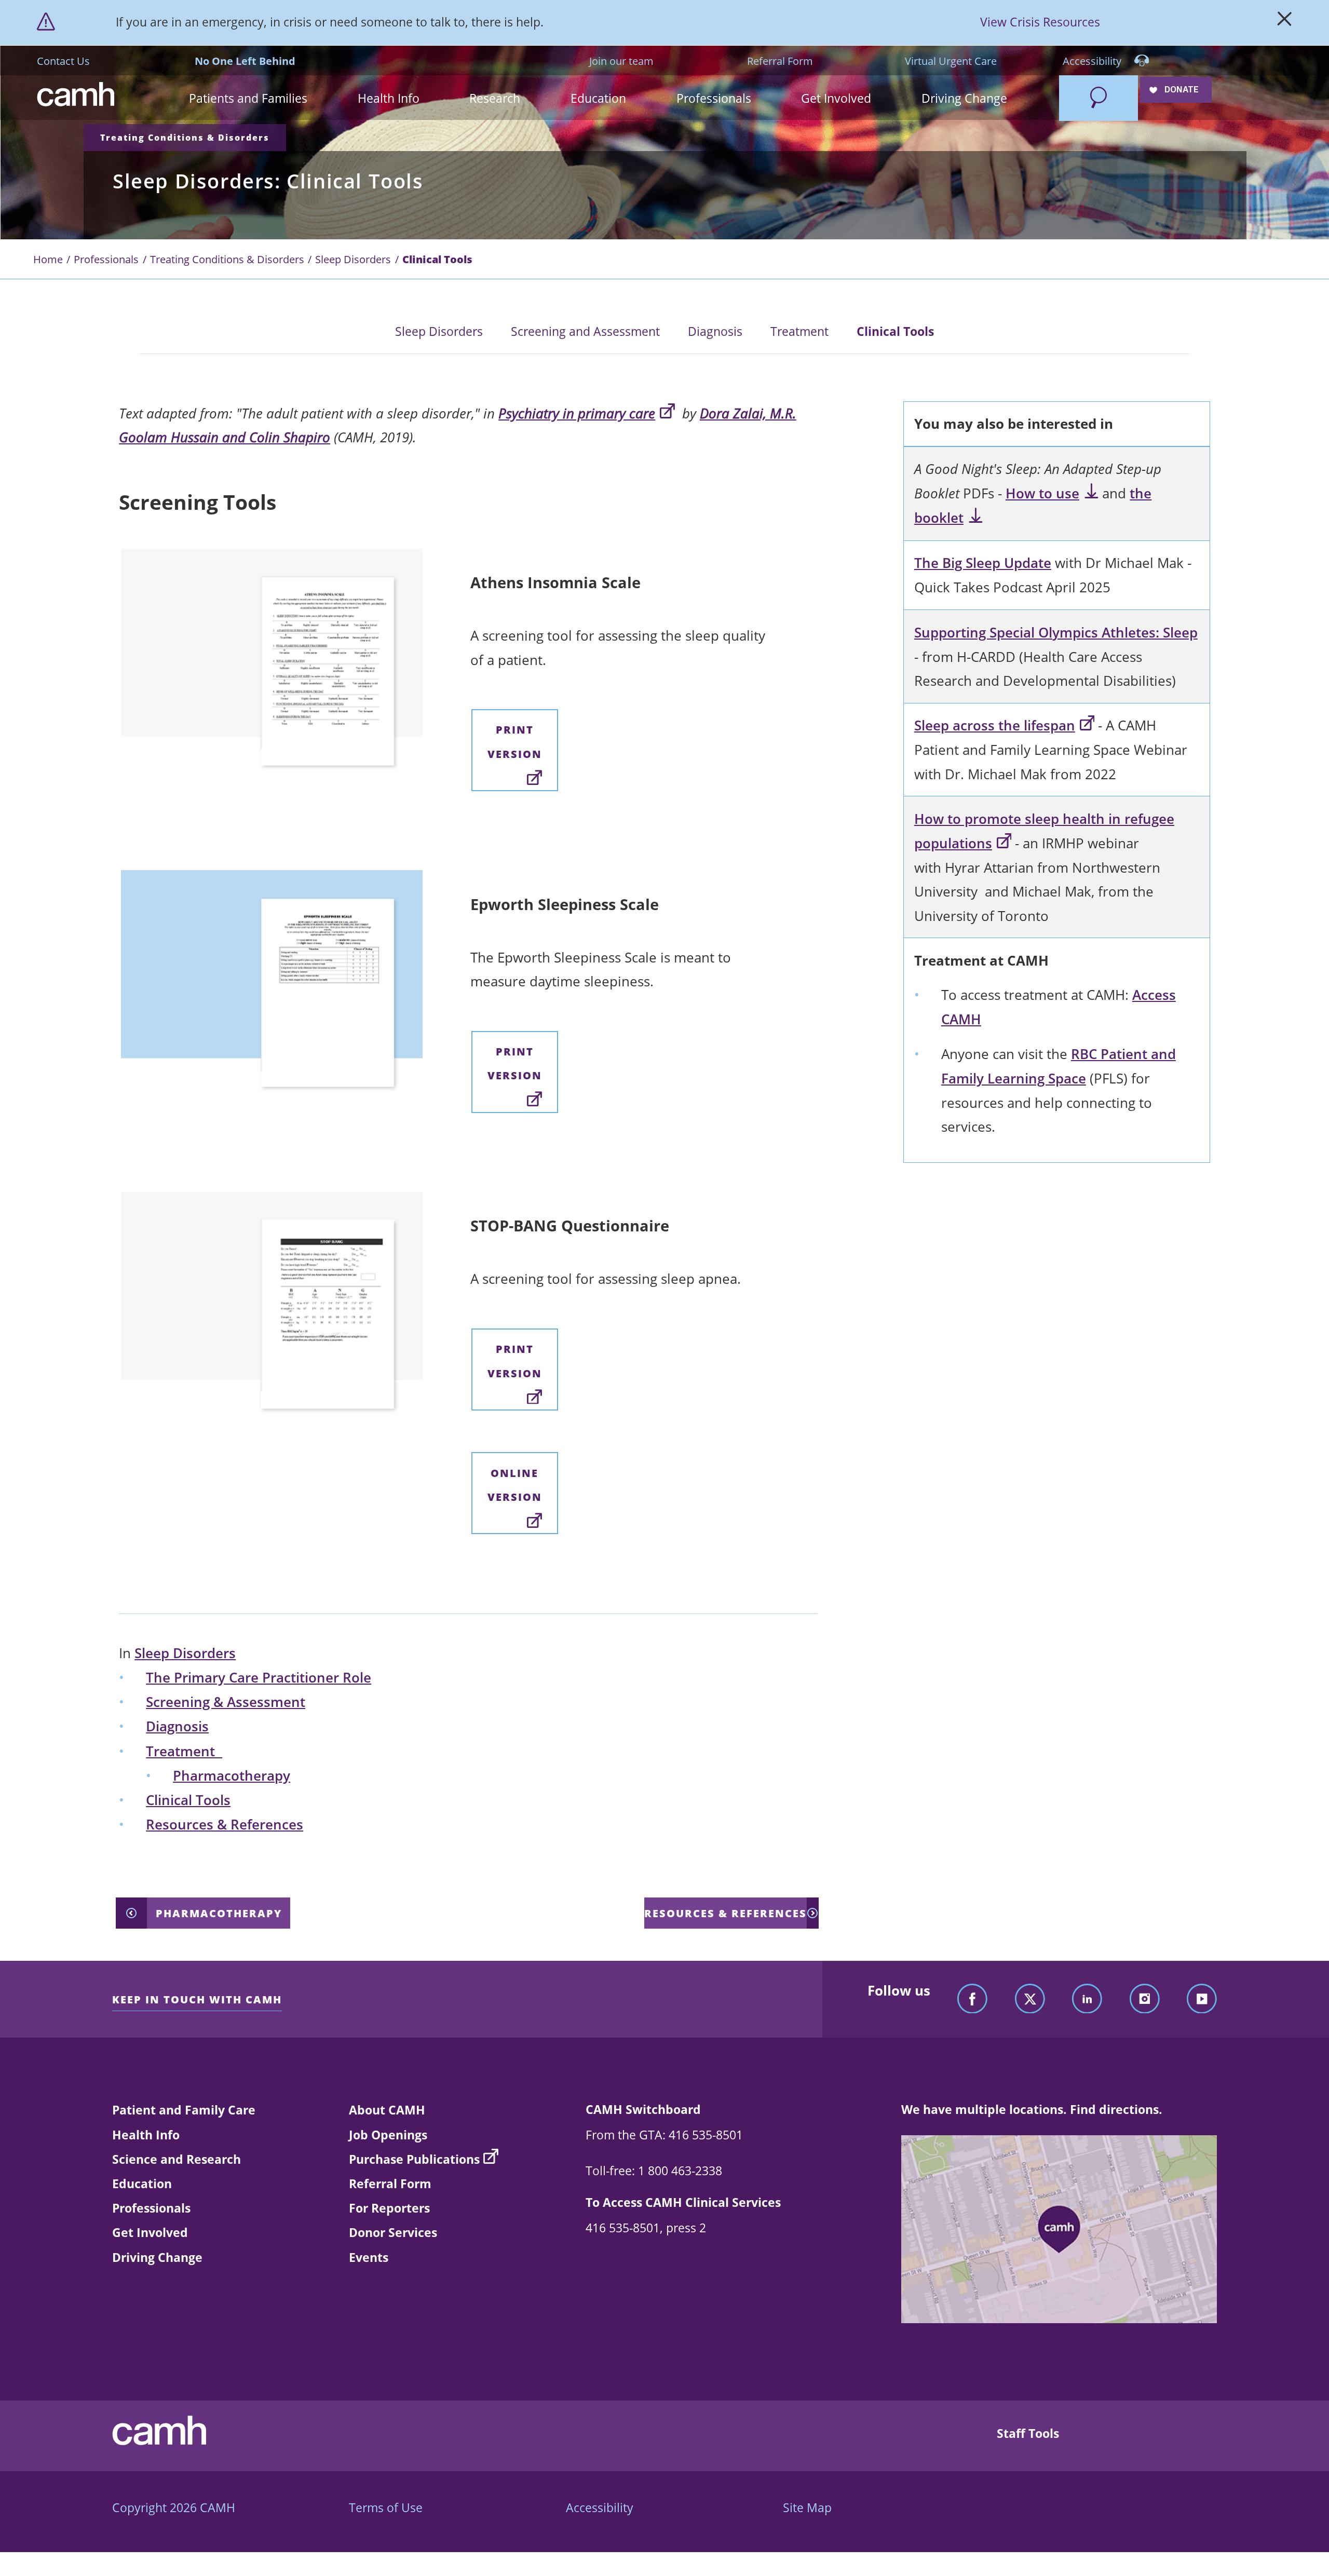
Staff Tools (1028, 2433)
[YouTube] (1202, 1999)
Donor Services (393, 2232)
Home (48, 259)
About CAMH (387, 2110)
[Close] (1285, 22)
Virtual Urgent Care (951, 61)
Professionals (106, 259)
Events (369, 2257)
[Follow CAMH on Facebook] (972, 1999)
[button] (248, 98)
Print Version (515, 741)
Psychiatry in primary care (577, 413)
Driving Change (157, 2257)
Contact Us (63, 61)
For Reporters (389, 2208)
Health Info (146, 2135)
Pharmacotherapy (232, 1776)
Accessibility (1093, 61)
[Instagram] (1145, 1999)
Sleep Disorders (353, 259)
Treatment (799, 331)
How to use (1042, 493)
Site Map (807, 2507)
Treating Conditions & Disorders (185, 138)
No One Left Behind (245, 61)
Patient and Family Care (184, 2110)
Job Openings (388, 2135)
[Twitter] (1030, 1999)
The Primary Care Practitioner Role (259, 1678)
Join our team (621, 61)
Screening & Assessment (226, 1702)
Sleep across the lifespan (995, 726)
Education (142, 2184)
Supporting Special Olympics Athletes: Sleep (1056, 633)
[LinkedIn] (1087, 1999)
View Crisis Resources (1040, 22)
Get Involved (150, 2232)
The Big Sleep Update (983, 563)
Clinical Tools (895, 331)
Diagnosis (715, 331)
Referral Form (780, 61)
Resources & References (225, 1825)
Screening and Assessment (585, 331)
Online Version (515, 1485)
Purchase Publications (414, 2159)
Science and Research (177, 2159)
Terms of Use (386, 2507)
